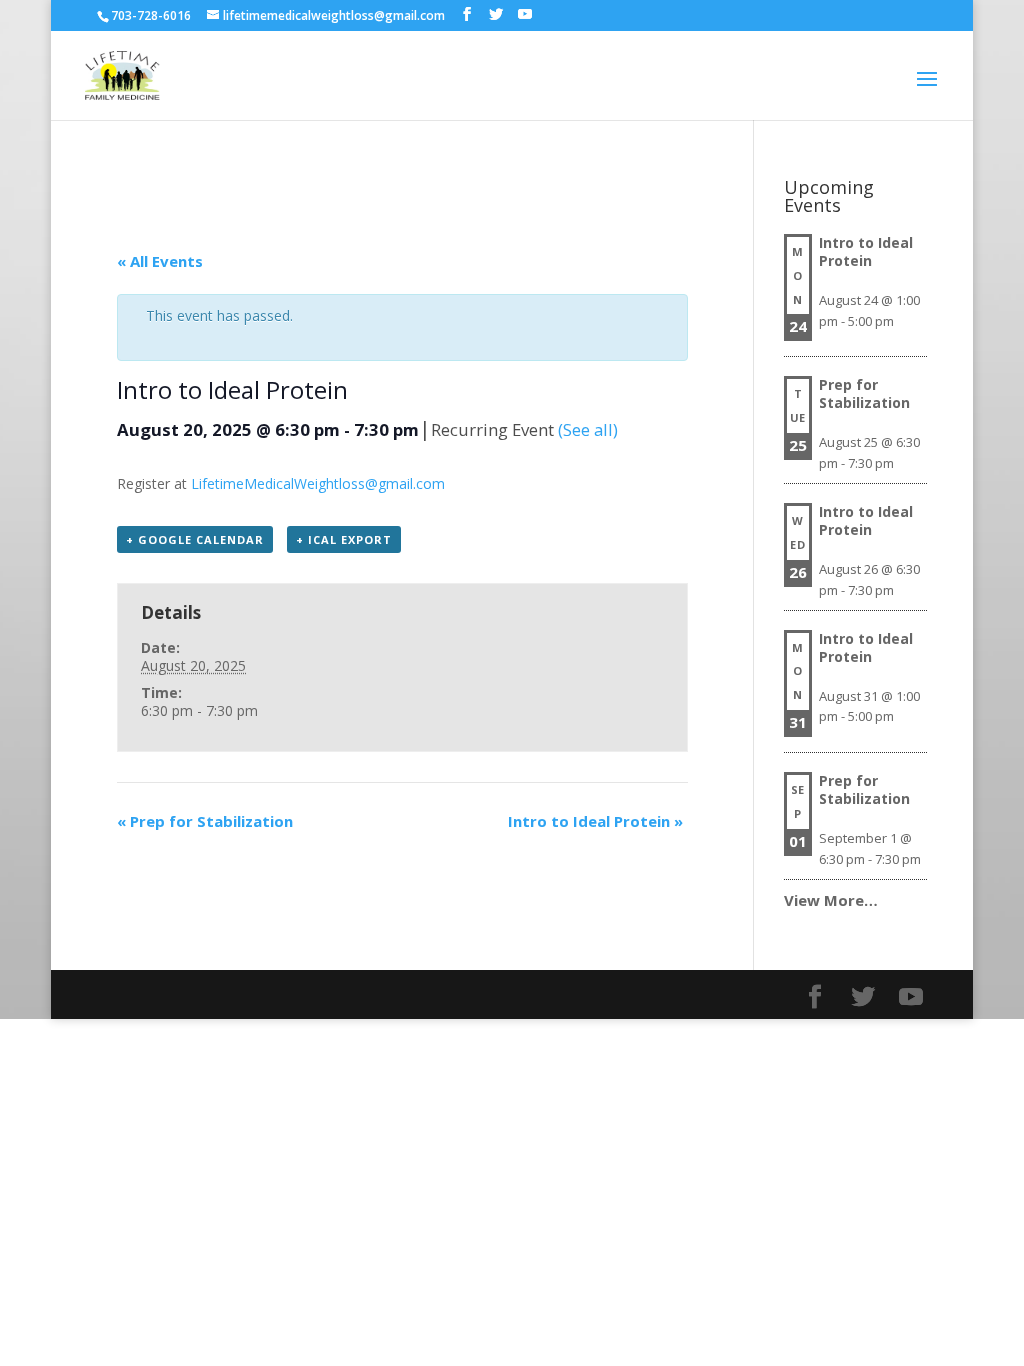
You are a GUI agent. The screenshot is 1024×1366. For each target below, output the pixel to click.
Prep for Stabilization (205, 821)
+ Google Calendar (195, 539)
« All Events (160, 261)
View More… (831, 900)
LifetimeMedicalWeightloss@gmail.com (318, 483)
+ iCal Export (344, 539)
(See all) (588, 429)
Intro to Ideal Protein (595, 821)
